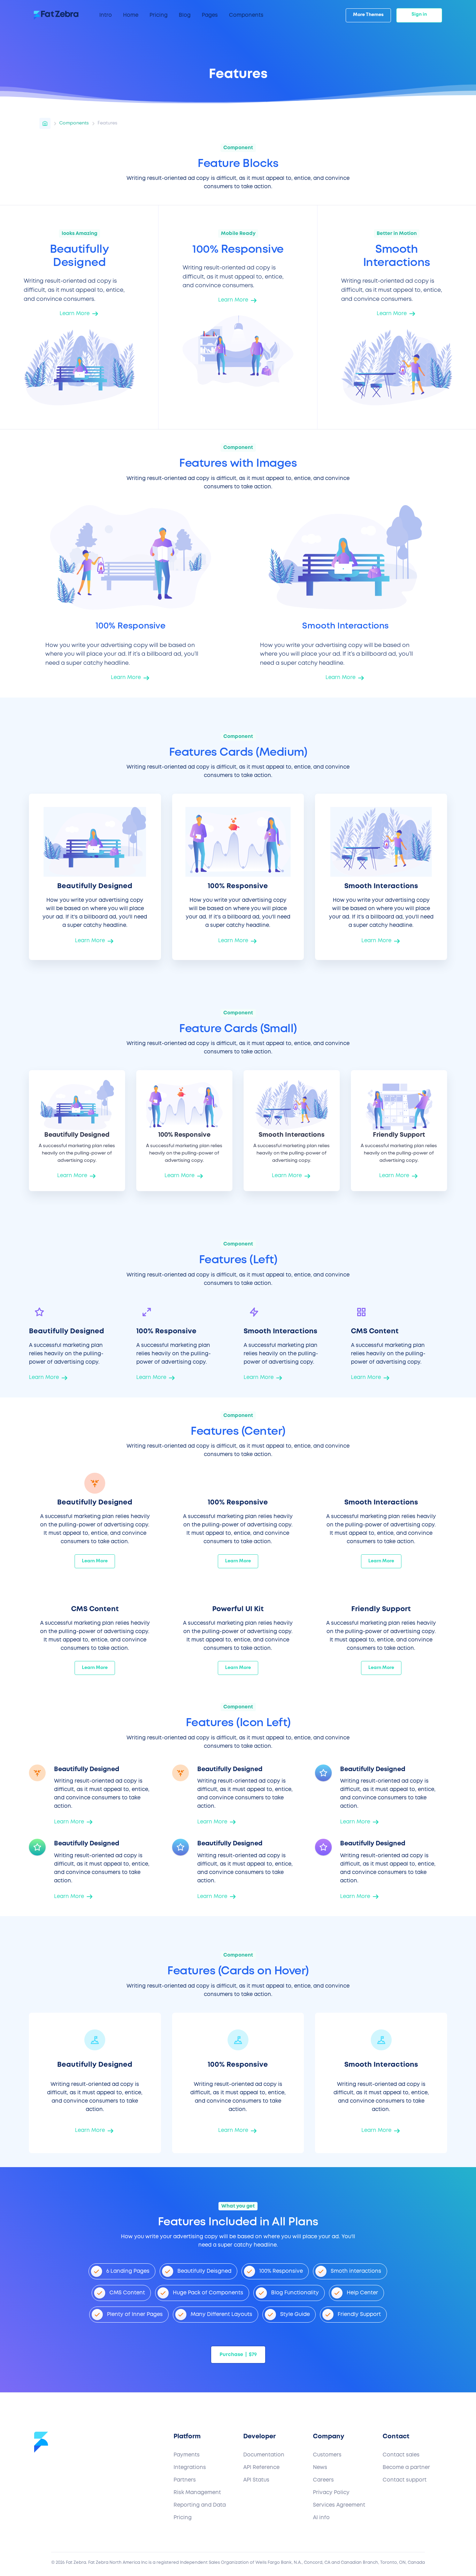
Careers (323, 2480)
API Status (256, 2480)
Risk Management (197, 2493)
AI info (321, 2518)
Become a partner (406, 2468)
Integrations (190, 2468)
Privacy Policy (331, 2493)
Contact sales (401, 2455)
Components (74, 123)
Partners (185, 2480)
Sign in (419, 14)
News (320, 2468)
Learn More (95, 1561)
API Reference (261, 2468)
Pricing (183, 2518)
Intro (106, 15)
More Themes (368, 15)
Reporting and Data (200, 2505)
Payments (187, 2455)
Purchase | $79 (238, 2355)
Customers (327, 2455)
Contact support (405, 2480)
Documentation (264, 2455)
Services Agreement (339, 2505)
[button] (131, 15)
